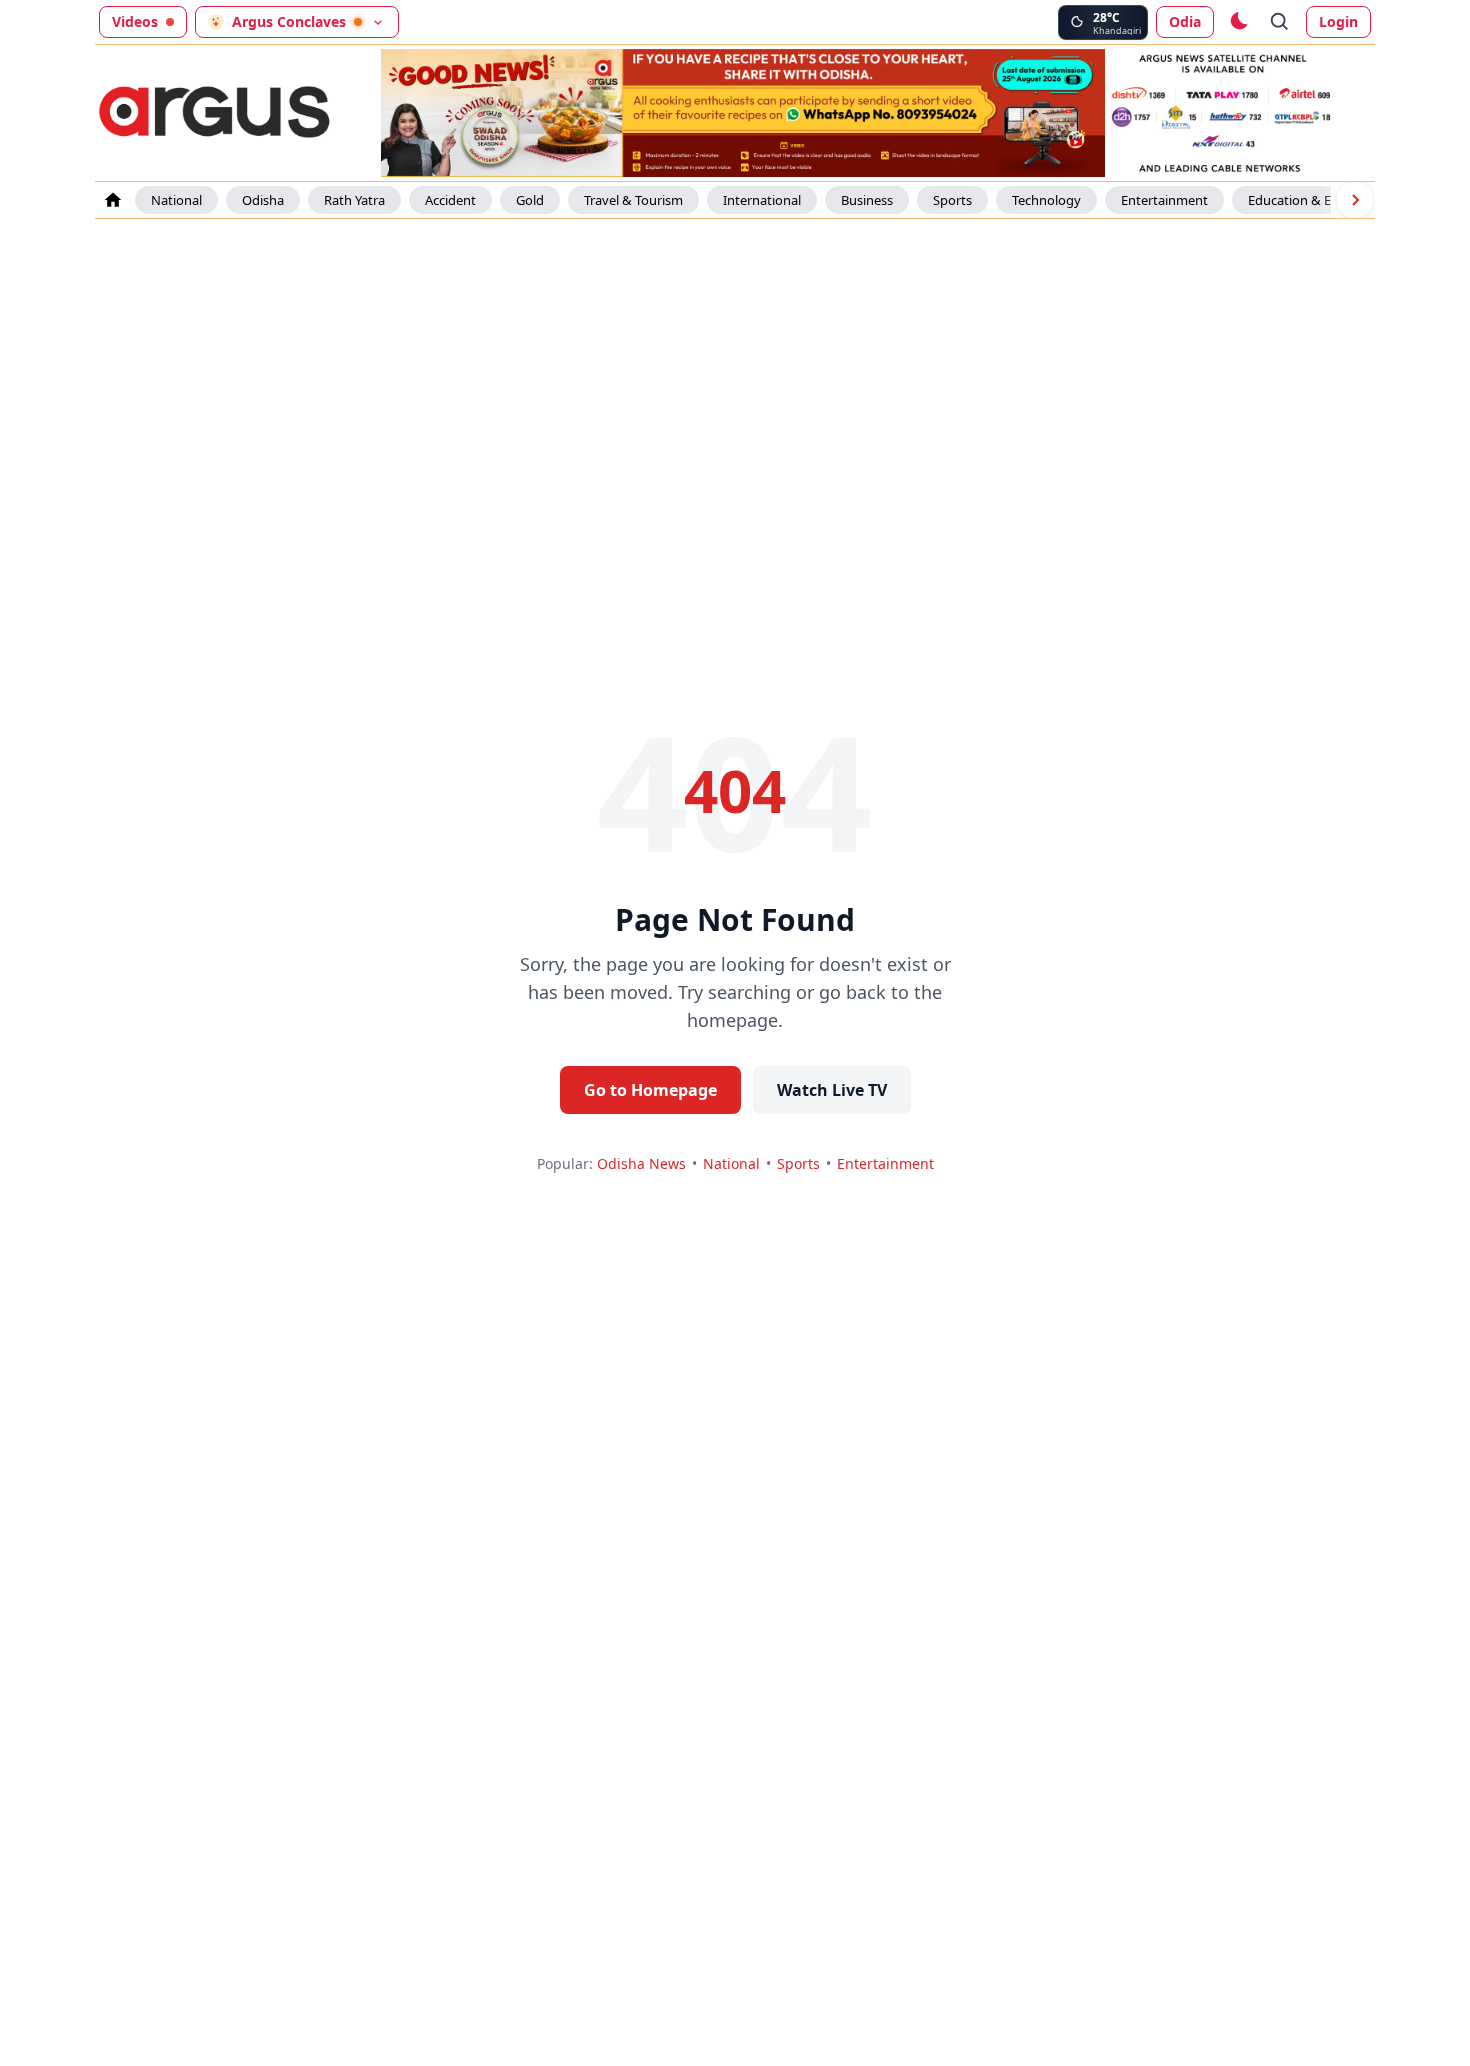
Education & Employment (1324, 200)
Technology (1046, 200)
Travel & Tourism (633, 200)
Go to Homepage (650, 1090)
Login (1338, 21)
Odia (1185, 21)
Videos (135, 21)
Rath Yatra (354, 200)
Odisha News (641, 1163)
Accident (450, 200)
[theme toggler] (1238, 22)
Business (867, 200)
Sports (952, 200)
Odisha (263, 200)
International (762, 200)
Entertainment (1164, 200)
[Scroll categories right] (1355, 200)
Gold (530, 200)
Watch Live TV (832, 1090)
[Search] (1280, 22)
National (176, 200)
